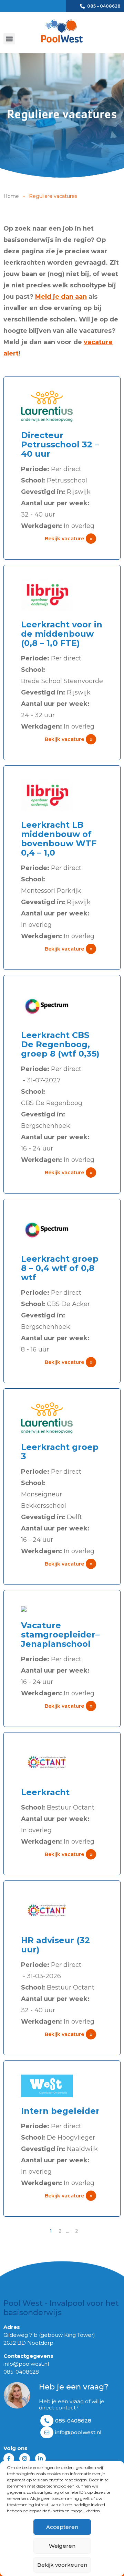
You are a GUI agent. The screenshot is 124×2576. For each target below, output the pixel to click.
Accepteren (62, 2527)
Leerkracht (45, 1792)
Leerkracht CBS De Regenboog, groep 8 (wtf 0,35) (60, 1044)
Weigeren (62, 2546)
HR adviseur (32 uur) (55, 1945)
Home (11, 196)
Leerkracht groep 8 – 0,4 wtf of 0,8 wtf (60, 1268)
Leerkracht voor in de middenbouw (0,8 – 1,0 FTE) (62, 634)
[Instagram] (25, 2458)
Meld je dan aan (61, 297)
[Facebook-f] (9, 2458)
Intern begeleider (60, 2111)
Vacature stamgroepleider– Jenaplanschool (60, 1635)
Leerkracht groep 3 (60, 1452)
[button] (9, 39)
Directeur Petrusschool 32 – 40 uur (60, 444)
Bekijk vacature (69, 539)
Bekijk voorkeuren (62, 2565)
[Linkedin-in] (40, 2458)
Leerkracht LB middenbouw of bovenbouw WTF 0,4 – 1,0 (59, 839)
